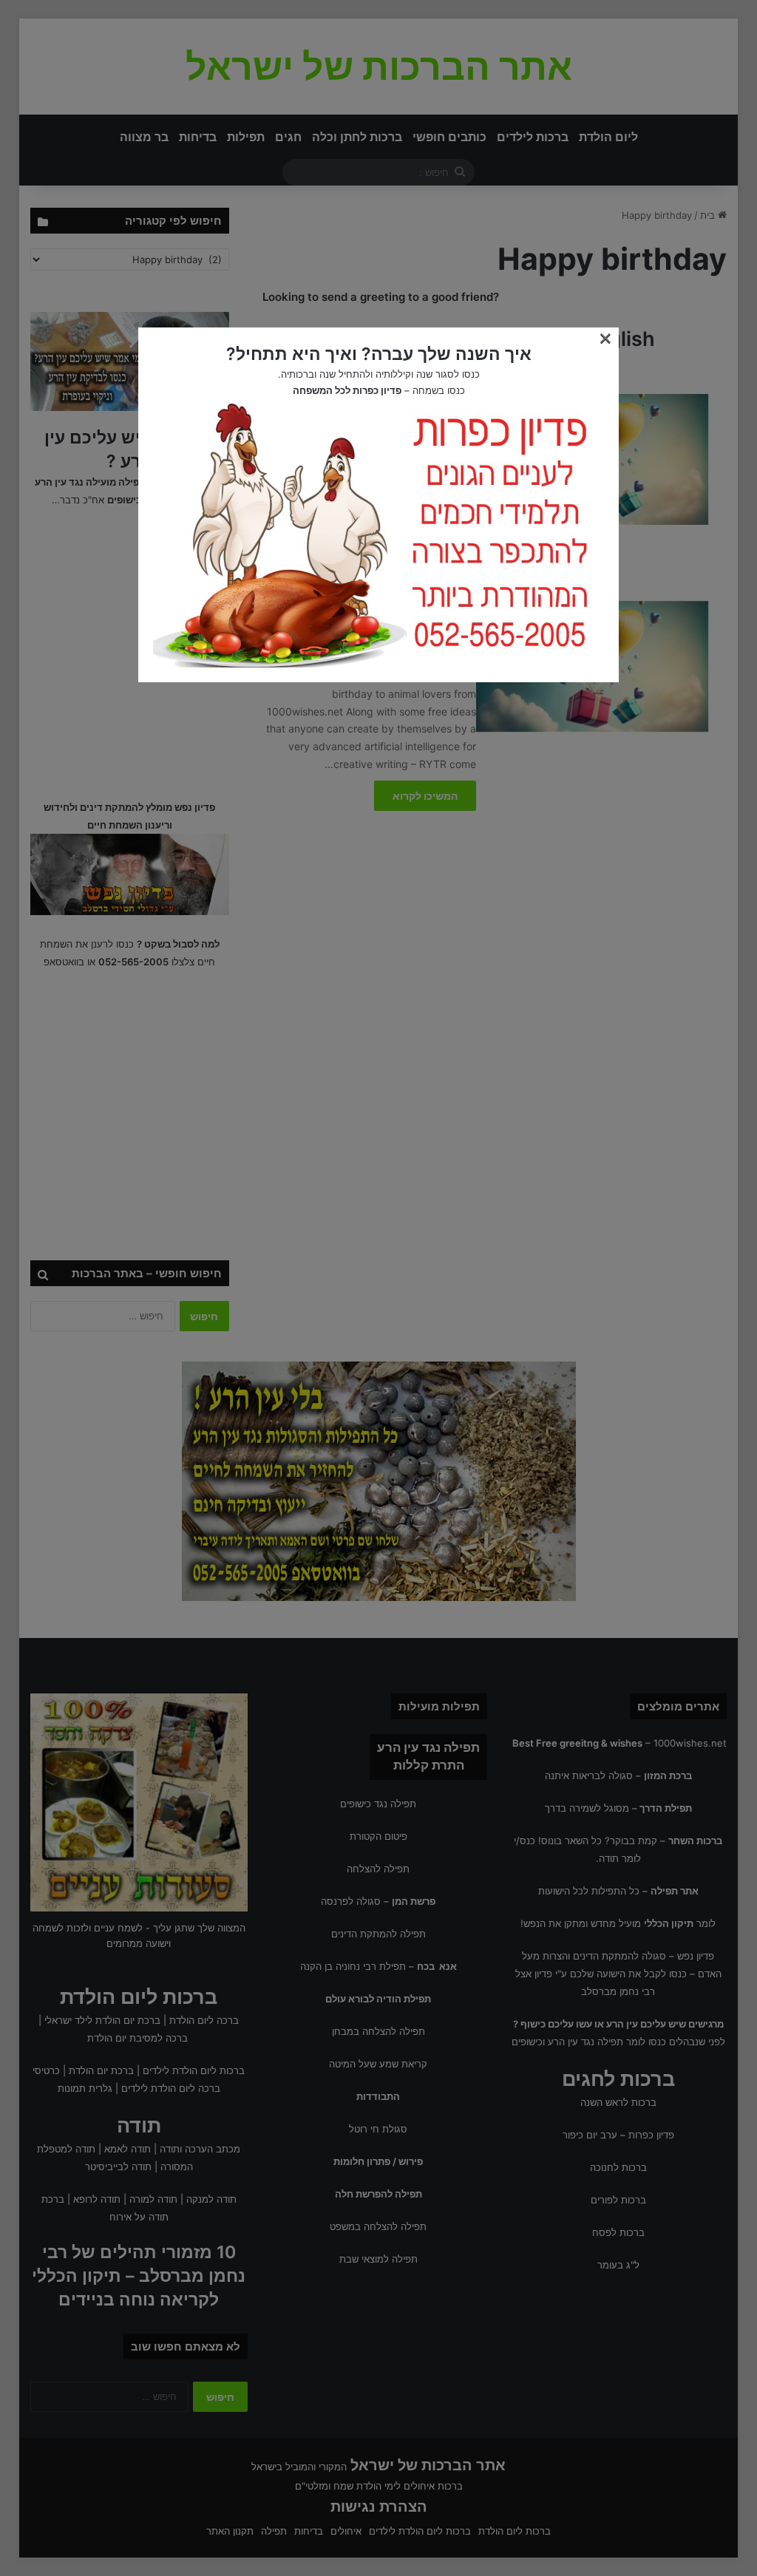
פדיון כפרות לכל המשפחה (347, 390)
